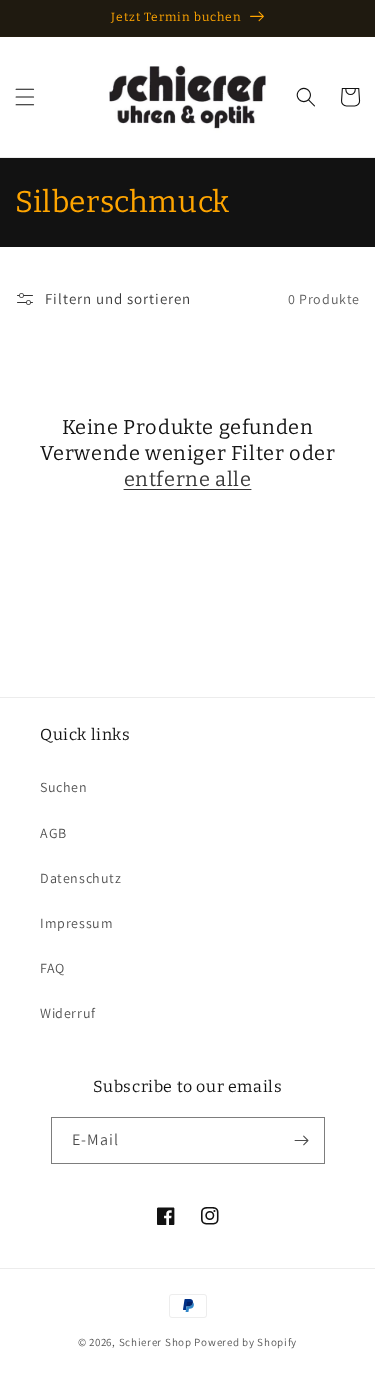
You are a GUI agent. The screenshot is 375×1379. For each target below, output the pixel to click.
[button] (25, 97)
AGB (53, 833)
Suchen (64, 787)
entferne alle (188, 479)
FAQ (52, 968)
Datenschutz (81, 878)
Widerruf (68, 1013)
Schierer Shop (155, 1342)
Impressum (76, 923)
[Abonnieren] (302, 1140)
